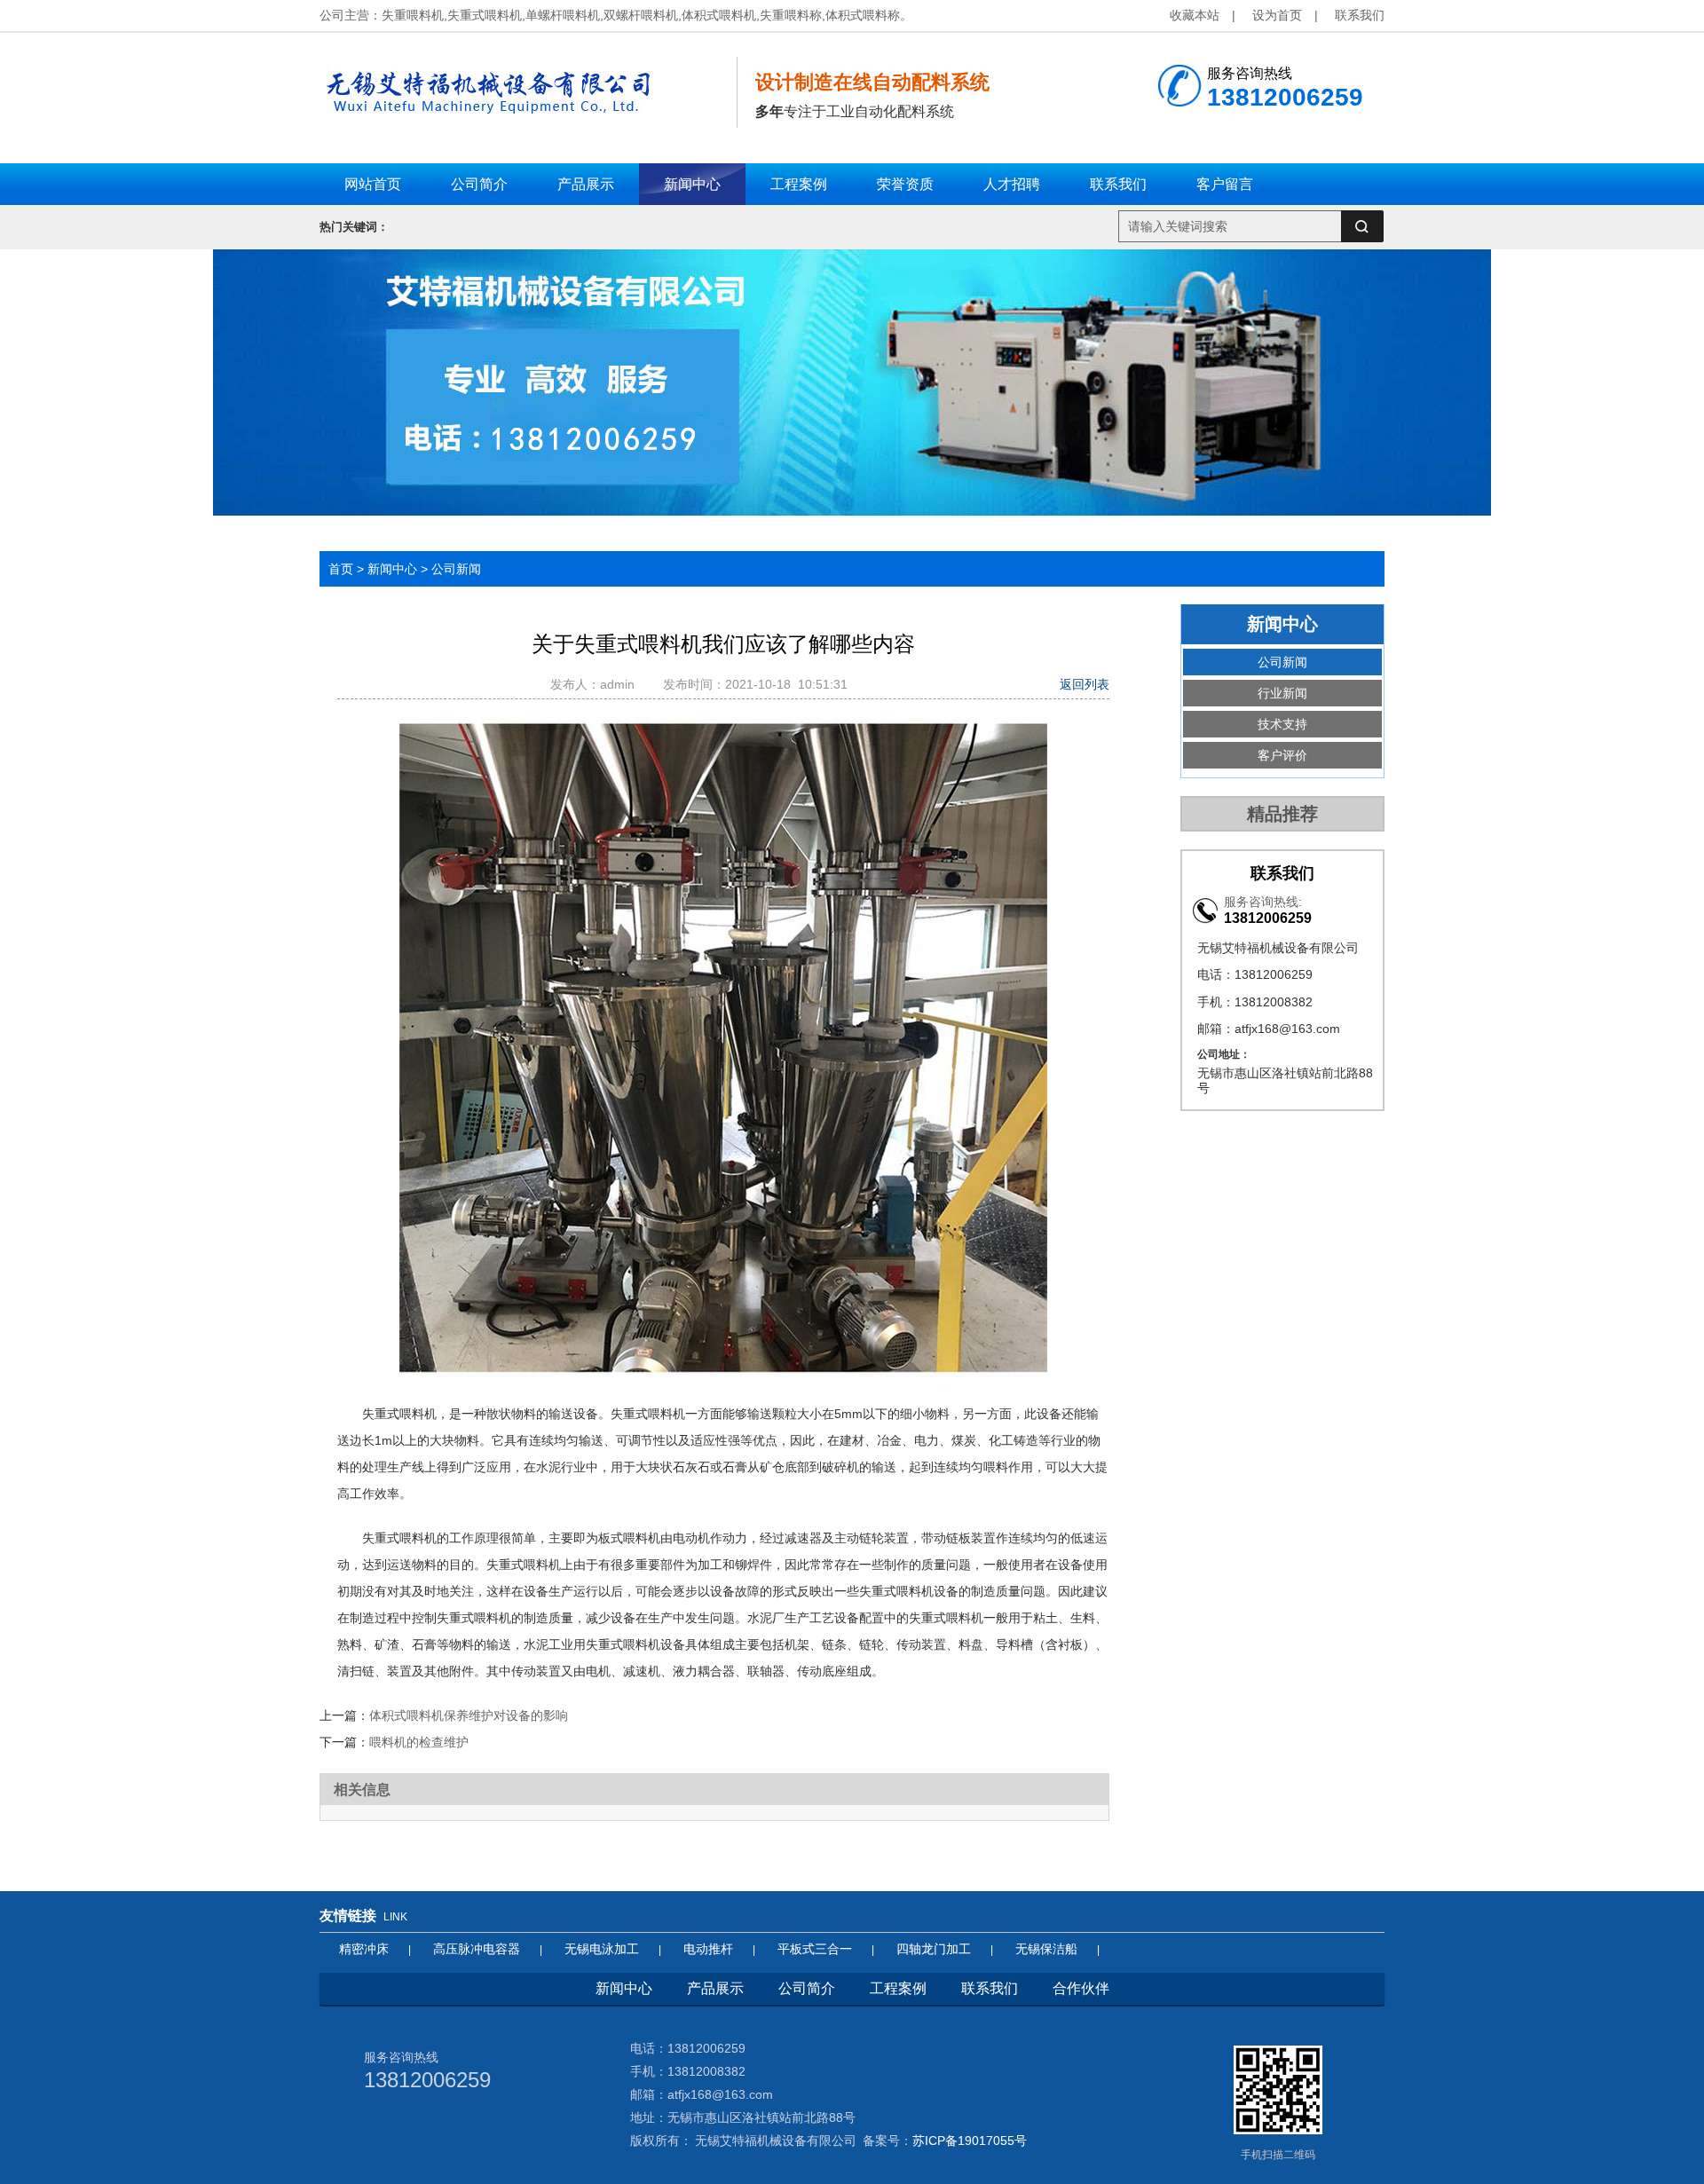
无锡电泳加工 (602, 1949)
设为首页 (1277, 15)
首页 (341, 569)
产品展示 (715, 1988)
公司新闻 (456, 569)
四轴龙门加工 (934, 1949)
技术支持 (1282, 724)
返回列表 (1085, 684)
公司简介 (807, 1988)
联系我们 (1360, 15)
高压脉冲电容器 (477, 1949)
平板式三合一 (815, 1949)
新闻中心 (392, 569)
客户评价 (1282, 755)
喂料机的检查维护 (419, 1742)
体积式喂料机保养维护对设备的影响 (469, 1715)
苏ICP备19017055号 (970, 2141)
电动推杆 (708, 1949)
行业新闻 (1282, 693)
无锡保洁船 (1046, 1949)
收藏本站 (1195, 15)
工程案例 (898, 1988)
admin (621, 684)
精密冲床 (364, 1949)
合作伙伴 (1081, 1988)
